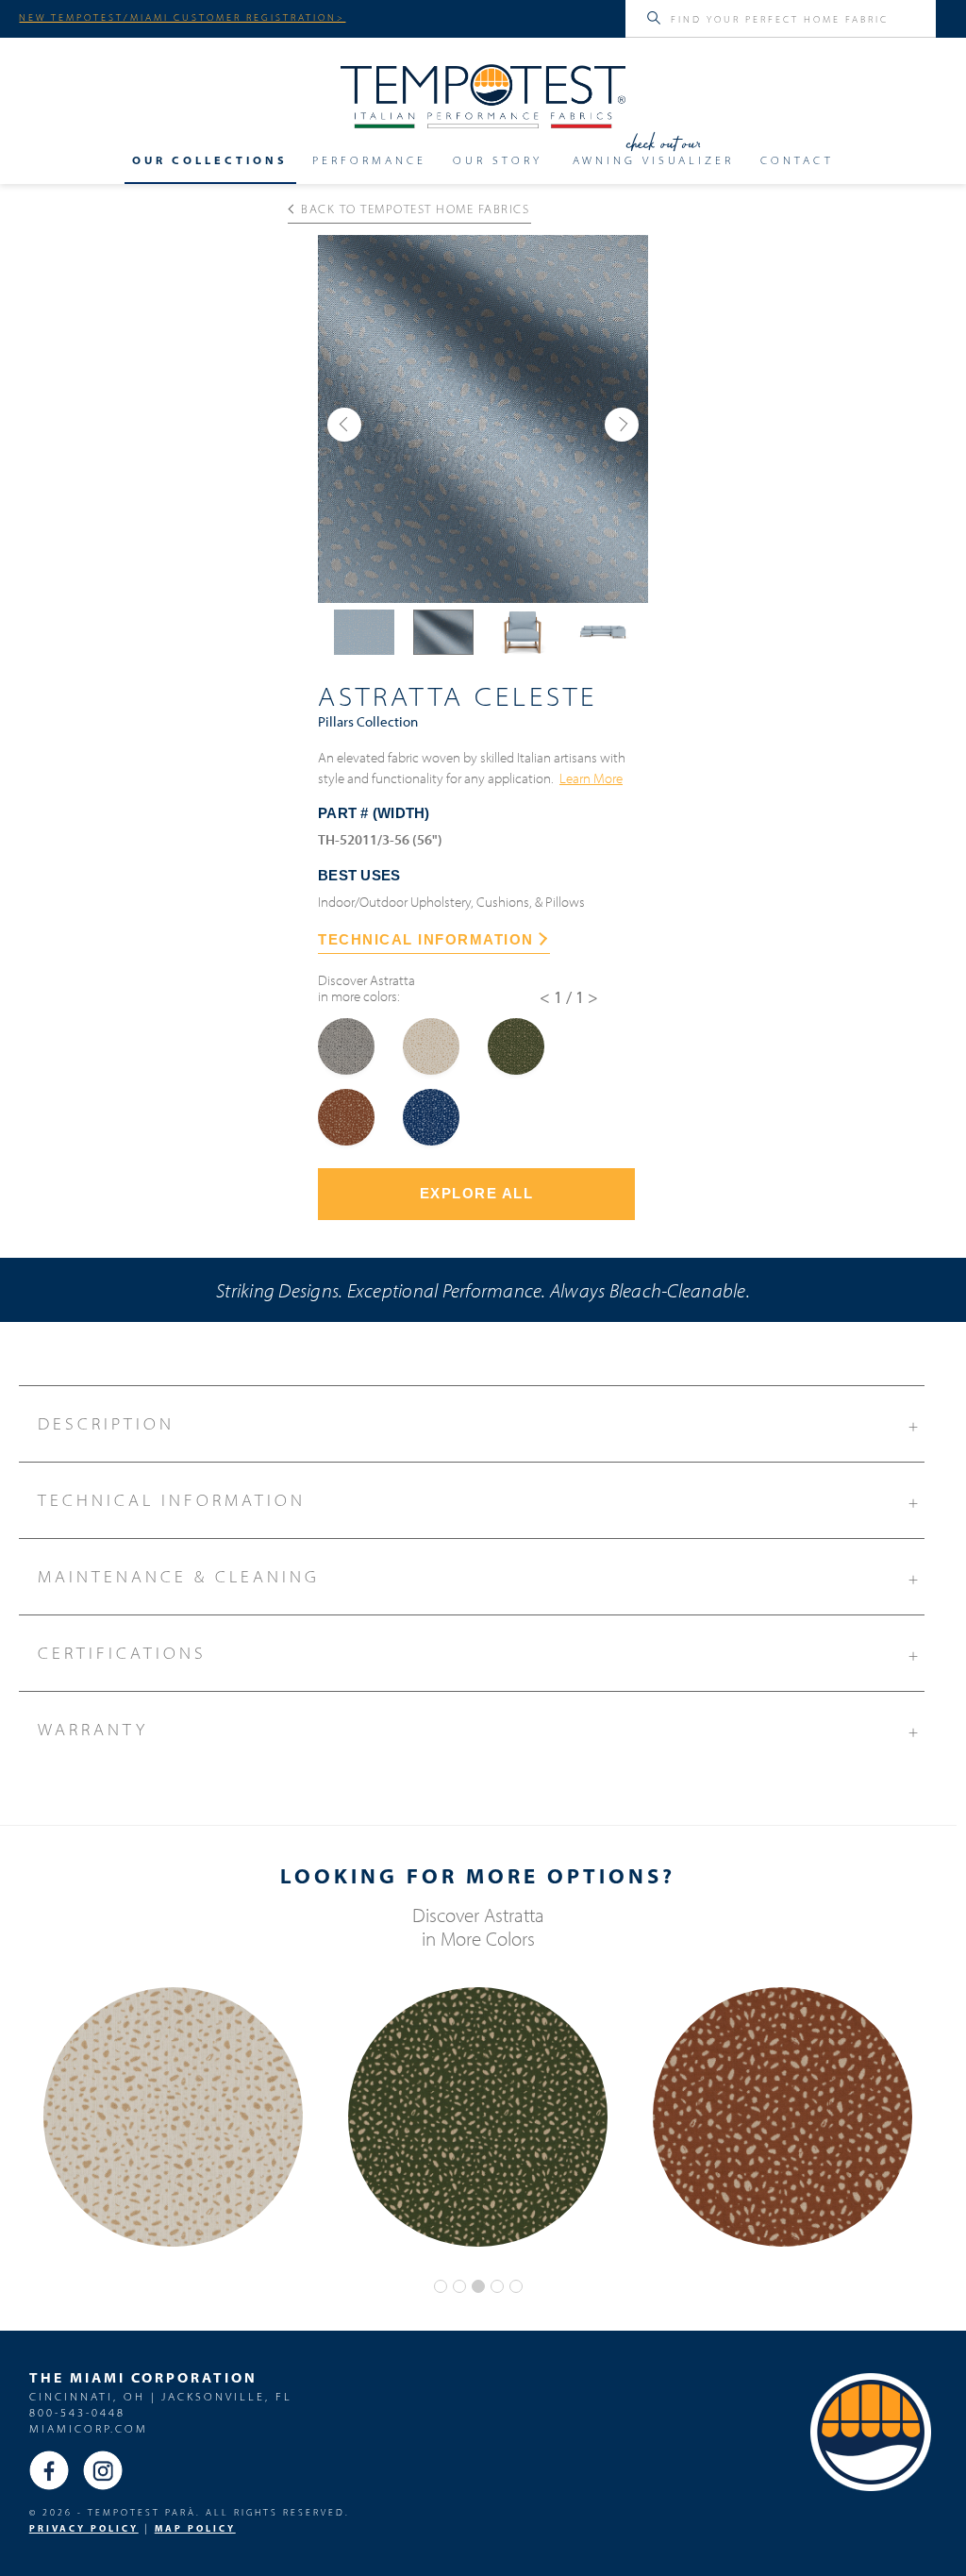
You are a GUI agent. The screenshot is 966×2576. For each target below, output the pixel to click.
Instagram (103, 2470)
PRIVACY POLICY (84, 2528)
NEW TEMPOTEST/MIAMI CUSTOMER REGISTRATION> (182, 17)
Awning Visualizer (653, 160)
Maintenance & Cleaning (480, 1577)
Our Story (498, 160)
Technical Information (480, 1501)
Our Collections (210, 160)
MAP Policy (195, 2528)
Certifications (480, 1654)
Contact (797, 160)
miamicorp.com (89, 2428)
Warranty (480, 1730)
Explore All (477, 1193)
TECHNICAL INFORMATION (426, 939)
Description (480, 1424)
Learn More (591, 778)
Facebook (49, 2470)
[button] (344, 425)
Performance (369, 160)
